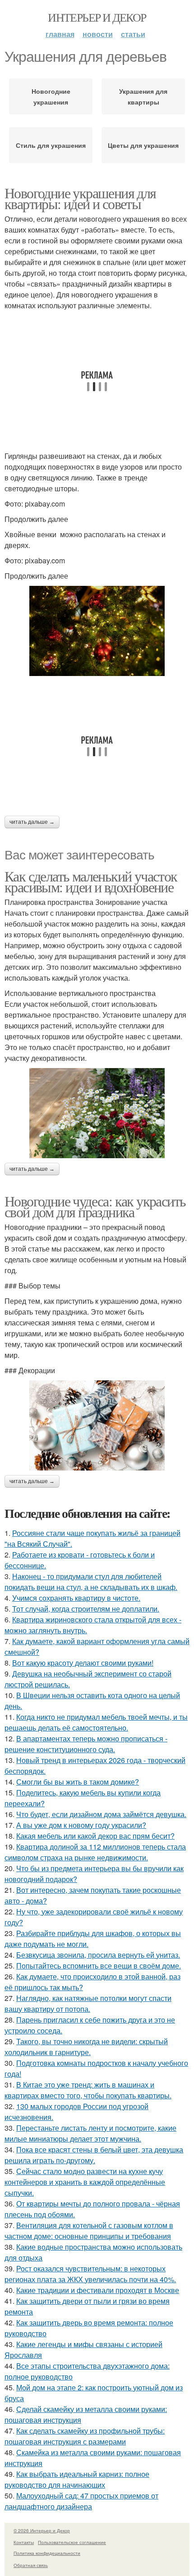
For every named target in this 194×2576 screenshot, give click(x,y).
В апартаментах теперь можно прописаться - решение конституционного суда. (86, 1744)
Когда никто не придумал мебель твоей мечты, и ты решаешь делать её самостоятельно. (96, 1722)
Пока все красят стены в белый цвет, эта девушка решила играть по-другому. (94, 2155)
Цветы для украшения (143, 145)
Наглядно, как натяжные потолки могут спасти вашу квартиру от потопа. (88, 2003)
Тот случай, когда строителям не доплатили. (86, 1609)
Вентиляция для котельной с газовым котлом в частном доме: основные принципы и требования (89, 2231)
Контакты (24, 2542)
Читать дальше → (32, 822)
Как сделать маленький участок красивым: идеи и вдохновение (91, 881)
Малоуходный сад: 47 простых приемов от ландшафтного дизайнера (81, 2501)
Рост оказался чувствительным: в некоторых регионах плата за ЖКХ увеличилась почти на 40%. (90, 2274)
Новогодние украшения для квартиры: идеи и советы (80, 198)
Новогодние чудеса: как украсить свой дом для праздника (95, 1206)
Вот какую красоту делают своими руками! (83, 1663)
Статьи (133, 34)
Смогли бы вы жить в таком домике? (78, 1782)
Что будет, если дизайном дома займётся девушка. (101, 1814)
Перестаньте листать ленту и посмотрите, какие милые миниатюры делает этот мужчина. (90, 2133)
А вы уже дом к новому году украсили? (81, 1825)
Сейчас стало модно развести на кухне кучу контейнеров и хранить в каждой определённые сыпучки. (85, 2182)
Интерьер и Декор (97, 17)
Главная (60, 34)
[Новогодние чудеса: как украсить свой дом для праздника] (97, 1425)
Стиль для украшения (51, 145)
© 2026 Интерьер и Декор (42, 2530)
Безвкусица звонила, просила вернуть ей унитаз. (98, 1955)
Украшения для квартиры (143, 96)
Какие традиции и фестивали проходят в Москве (98, 2290)
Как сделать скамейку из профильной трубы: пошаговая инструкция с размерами (85, 2436)
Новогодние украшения (51, 96)
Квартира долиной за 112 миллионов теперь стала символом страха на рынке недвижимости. (95, 1852)
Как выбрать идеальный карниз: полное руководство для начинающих (77, 2479)
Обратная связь (31, 2565)
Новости (98, 34)
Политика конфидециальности (47, 2553)
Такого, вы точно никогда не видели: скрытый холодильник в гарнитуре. (86, 2047)
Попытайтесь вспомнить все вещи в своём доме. (99, 1966)
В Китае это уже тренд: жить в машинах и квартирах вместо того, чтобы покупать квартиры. (88, 2090)
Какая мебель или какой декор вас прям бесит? (95, 1836)
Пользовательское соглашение (72, 2542)
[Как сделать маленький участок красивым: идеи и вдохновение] (97, 1113)
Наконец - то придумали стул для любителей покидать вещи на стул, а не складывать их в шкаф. (91, 1582)
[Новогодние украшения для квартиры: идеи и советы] (97, 631)
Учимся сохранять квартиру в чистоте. (76, 1598)
